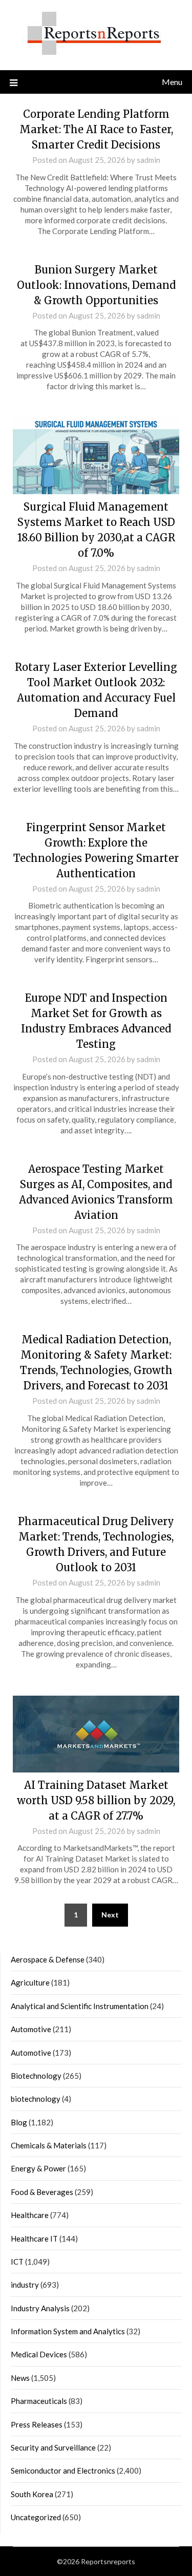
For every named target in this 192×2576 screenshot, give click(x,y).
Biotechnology (36, 2076)
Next (110, 1915)
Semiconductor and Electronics (63, 2471)
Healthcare (30, 2215)
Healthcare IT (34, 2239)
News (20, 2378)
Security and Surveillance (53, 2447)
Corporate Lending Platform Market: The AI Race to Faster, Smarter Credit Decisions (96, 129)
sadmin (148, 160)
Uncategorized (36, 2517)
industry (25, 2285)
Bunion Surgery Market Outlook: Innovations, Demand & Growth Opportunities (96, 285)
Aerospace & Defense (48, 1959)
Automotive (31, 2029)
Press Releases (37, 2424)
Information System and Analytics (68, 2331)
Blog (19, 2122)
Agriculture (30, 1982)
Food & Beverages (42, 2192)
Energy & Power (38, 2168)
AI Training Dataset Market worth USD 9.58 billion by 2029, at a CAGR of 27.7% (96, 1800)
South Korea (32, 2494)
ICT (17, 2262)
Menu (172, 82)
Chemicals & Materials (49, 2145)
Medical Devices (39, 2354)
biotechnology (36, 2099)
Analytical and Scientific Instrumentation (80, 2006)
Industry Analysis (40, 2308)
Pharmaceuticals (39, 2401)
